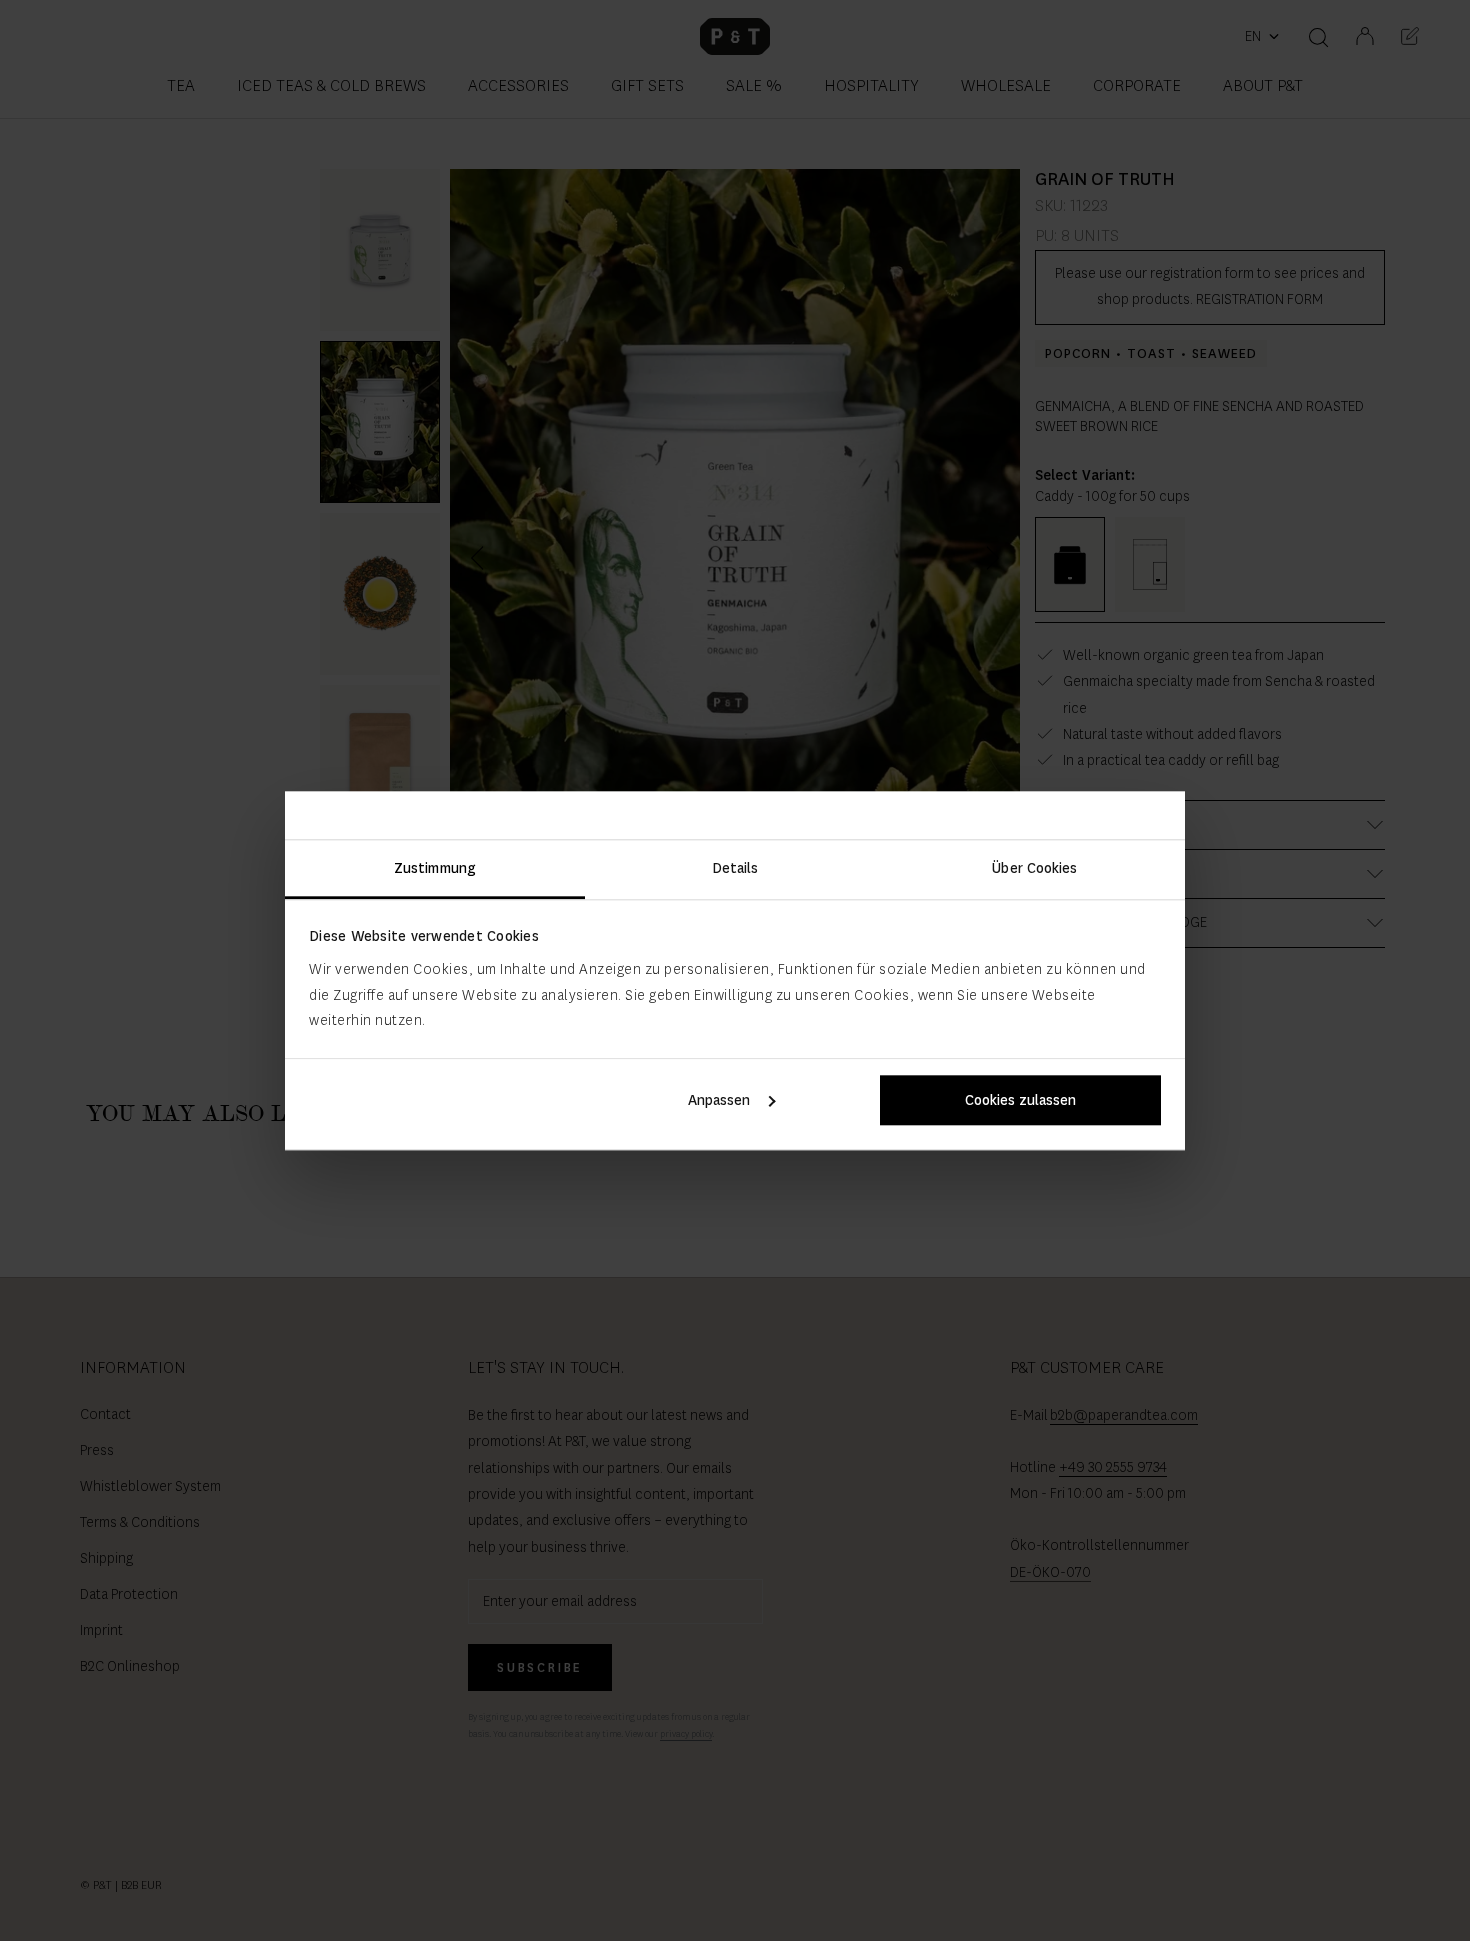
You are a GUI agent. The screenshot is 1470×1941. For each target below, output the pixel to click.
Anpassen (719, 1100)
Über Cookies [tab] (1034, 868)
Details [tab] (735, 868)
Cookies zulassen (1020, 1100)
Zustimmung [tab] (435, 868)
